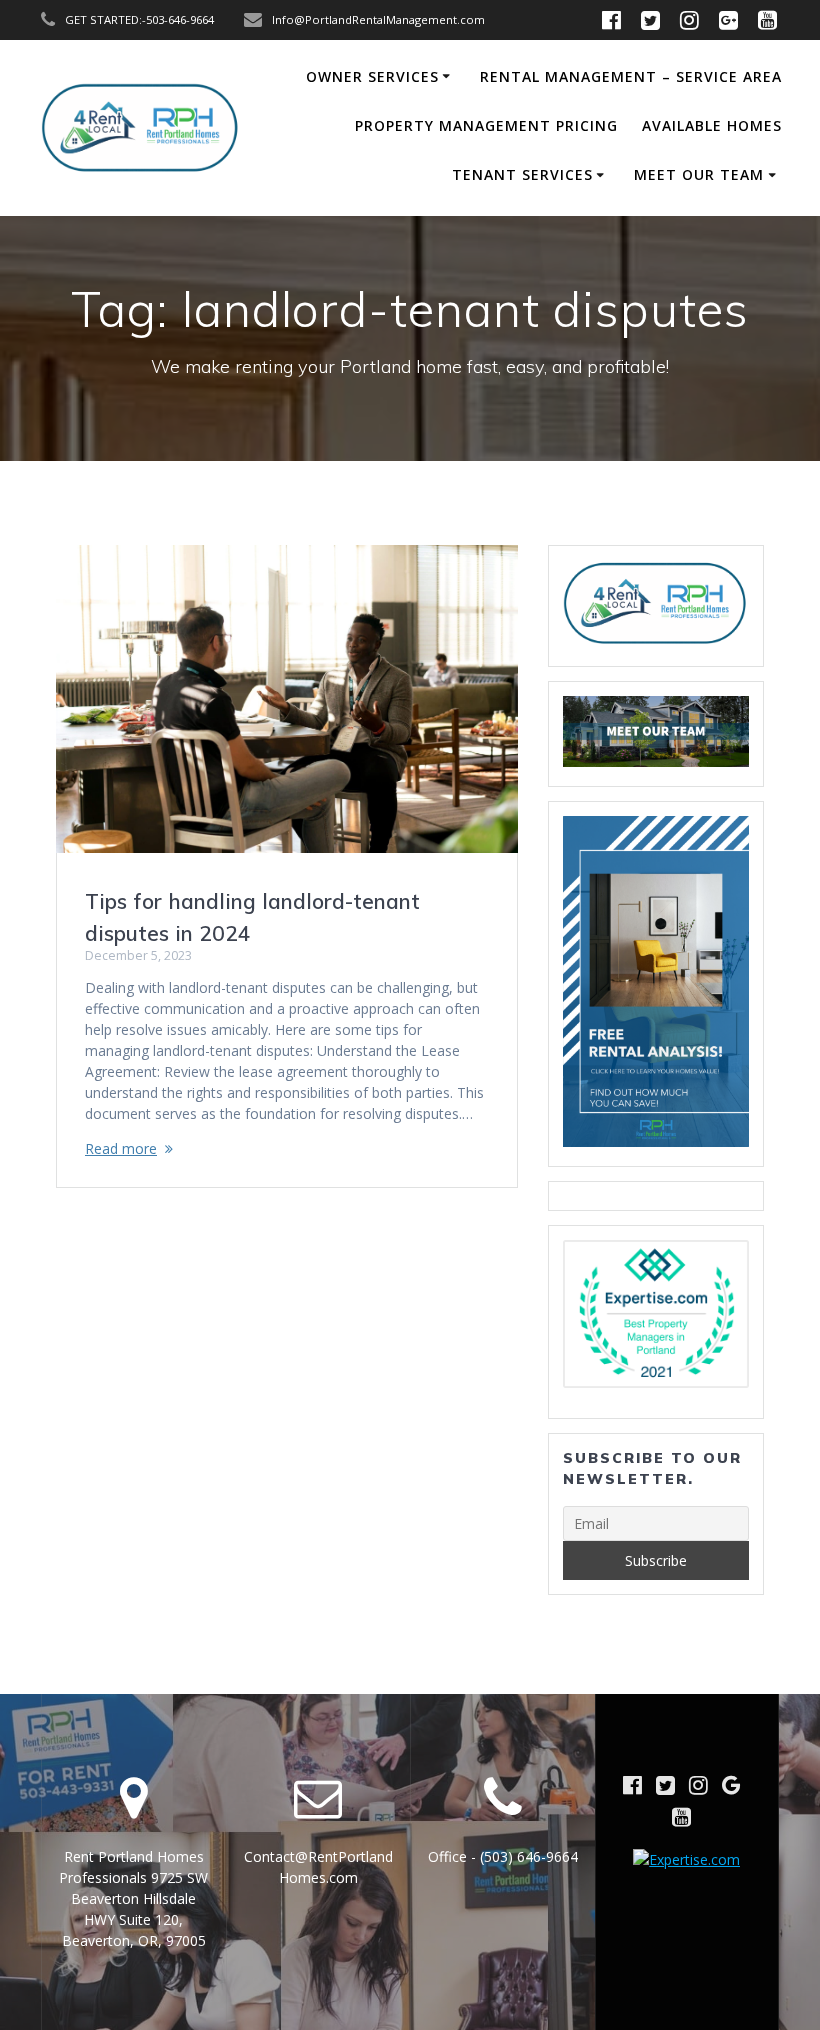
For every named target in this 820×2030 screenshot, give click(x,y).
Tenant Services (522, 174)
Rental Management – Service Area (631, 76)
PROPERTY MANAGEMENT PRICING (486, 125)
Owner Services (372, 76)
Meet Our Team (699, 174)
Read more (121, 1148)
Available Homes (712, 125)
